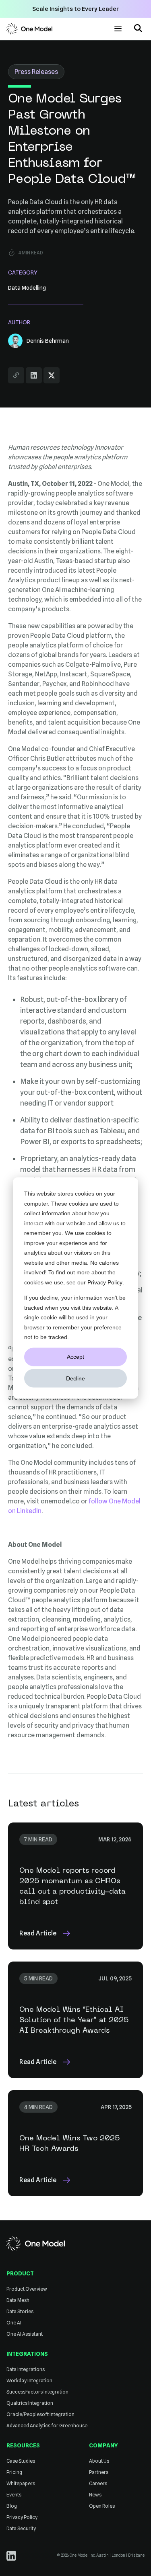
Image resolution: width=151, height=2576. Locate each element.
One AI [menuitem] (14, 2323)
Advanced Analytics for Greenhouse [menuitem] (47, 2425)
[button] (138, 29)
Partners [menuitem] (99, 2472)
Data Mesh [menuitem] (18, 2300)
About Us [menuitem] (99, 2461)
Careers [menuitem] (98, 2483)
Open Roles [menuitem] (102, 2506)
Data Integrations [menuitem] (26, 2369)
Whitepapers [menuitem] (21, 2483)
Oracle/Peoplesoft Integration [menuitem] (40, 2414)
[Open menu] (118, 29)
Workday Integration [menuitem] (29, 2380)
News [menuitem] (95, 2495)
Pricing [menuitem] (14, 2472)
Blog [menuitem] (12, 2506)
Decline (75, 1378)
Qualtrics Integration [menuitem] (30, 2403)
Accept (75, 1357)
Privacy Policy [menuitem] (22, 2517)
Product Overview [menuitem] (27, 2289)
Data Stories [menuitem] (20, 2311)
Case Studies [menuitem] (21, 2461)
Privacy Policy (105, 1282)
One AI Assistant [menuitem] (25, 2334)
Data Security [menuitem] (21, 2528)
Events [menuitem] (14, 2495)
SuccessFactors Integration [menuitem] (37, 2392)
